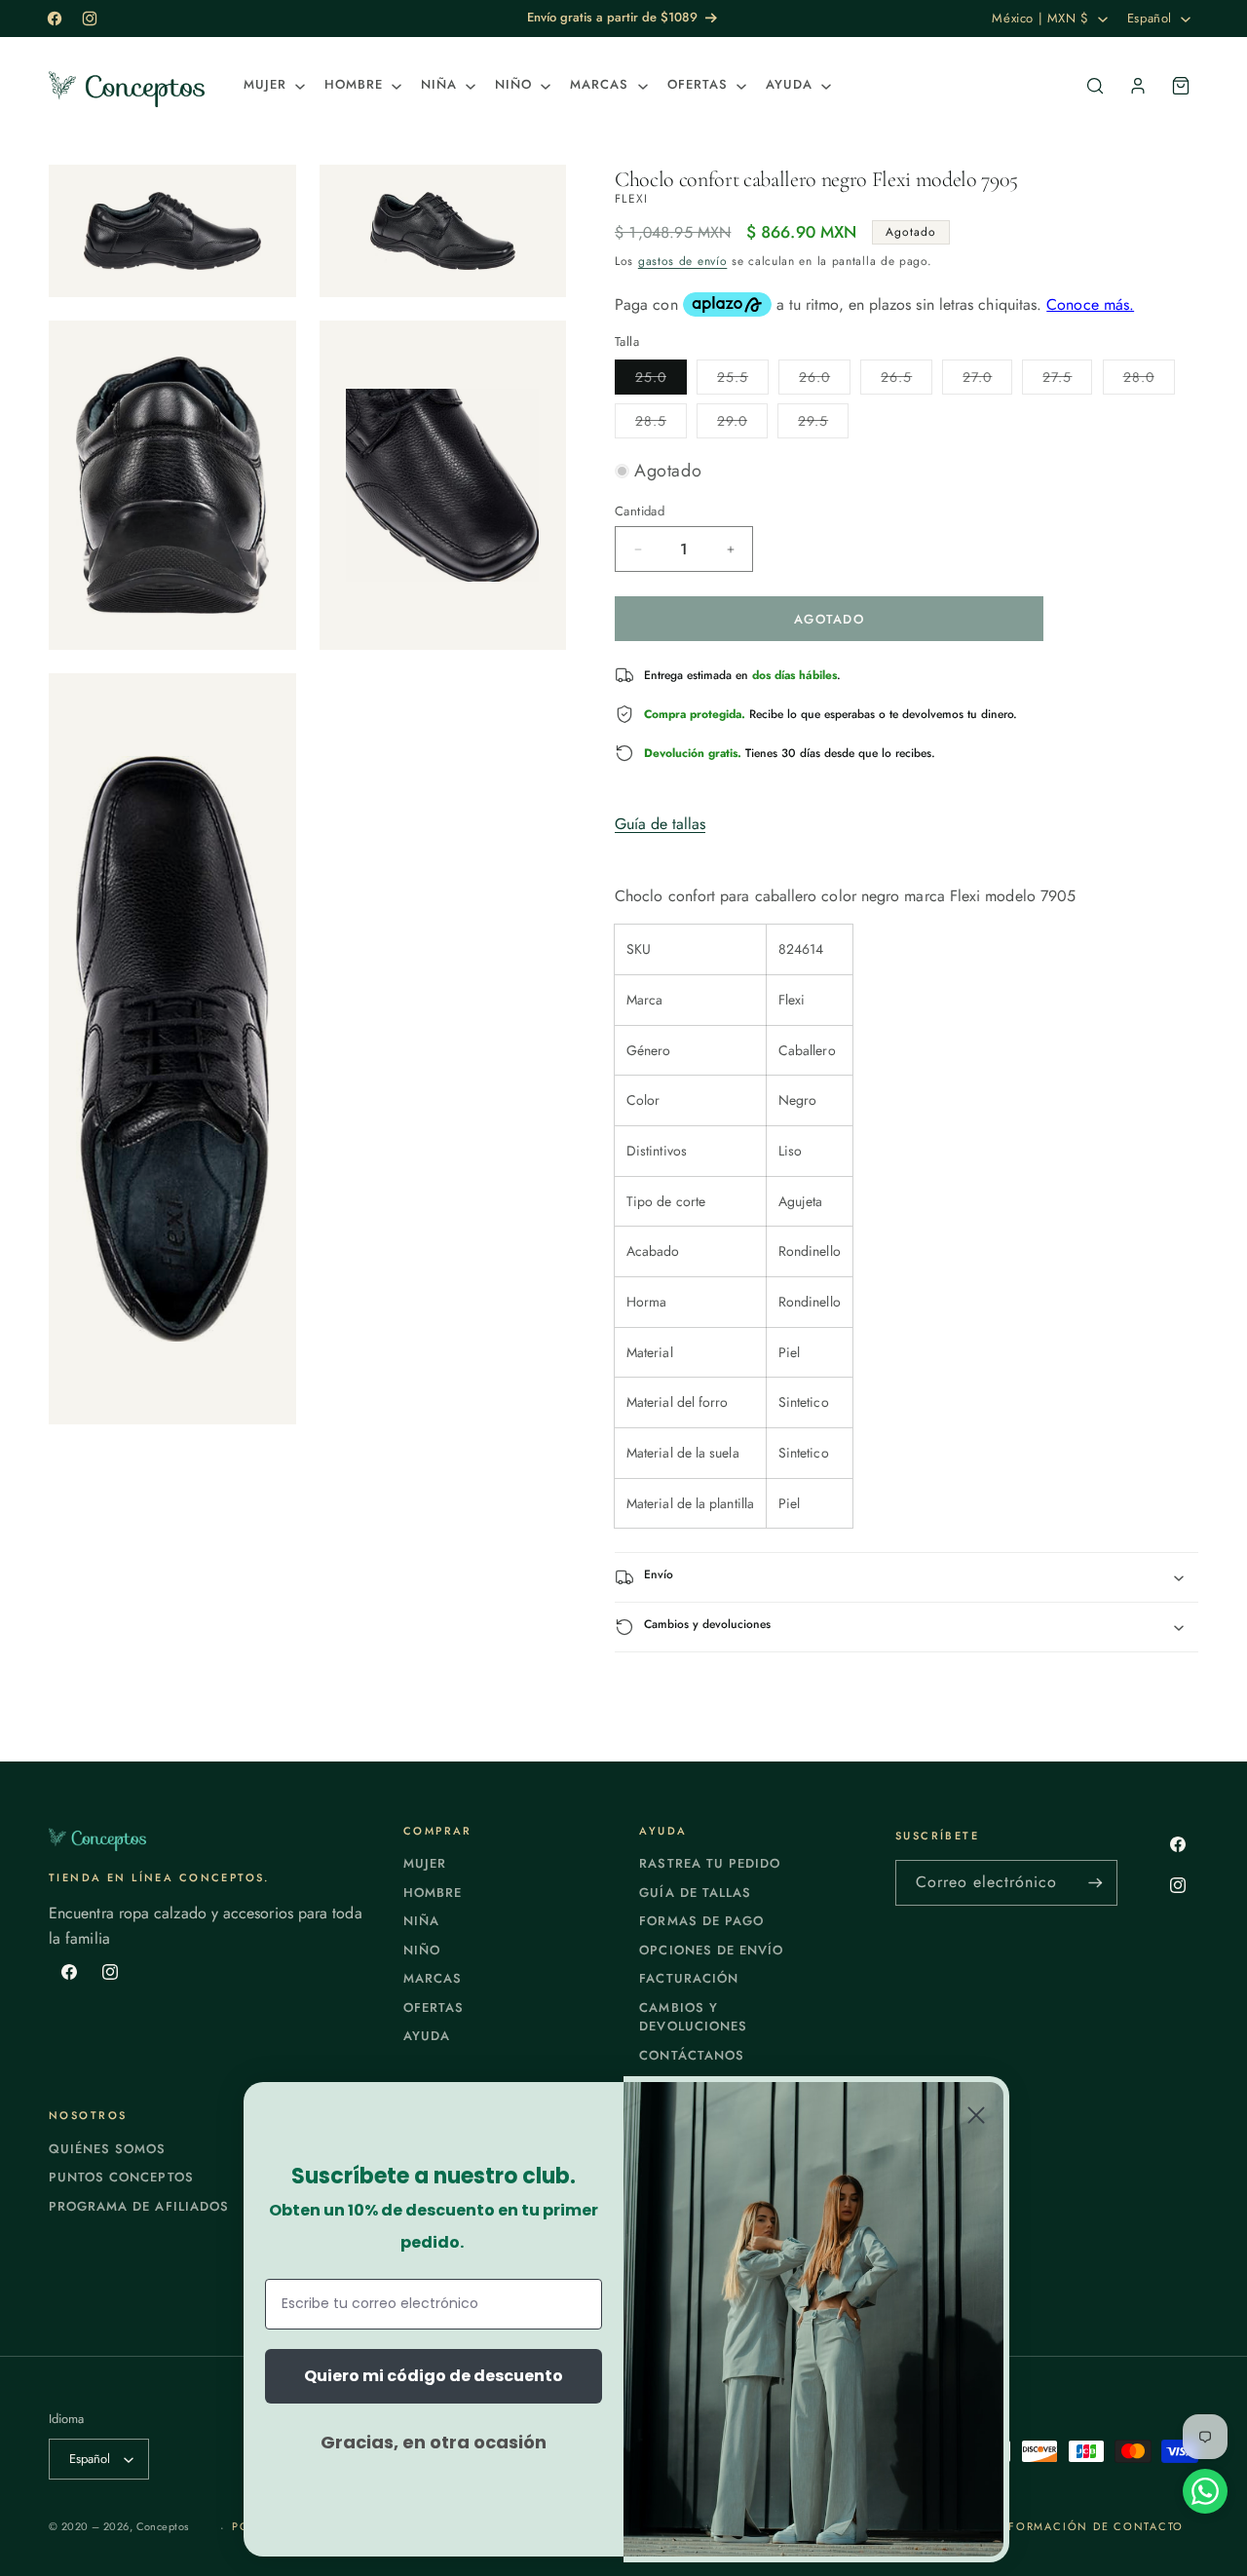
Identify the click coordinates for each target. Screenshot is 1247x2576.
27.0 (987, 380)
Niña (421, 1921)
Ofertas (434, 2008)
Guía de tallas (660, 824)
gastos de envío (683, 261)
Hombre (433, 1893)
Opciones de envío (711, 1950)
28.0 (1149, 380)
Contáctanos (691, 2055)
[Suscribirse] (1095, 1883)
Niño (422, 1950)
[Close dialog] (976, 2115)
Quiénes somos (108, 2149)
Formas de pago (701, 1921)
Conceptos (163, 2526)
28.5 (661, 424)
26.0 (825, 380)
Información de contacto (1089, 2526)
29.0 (742, 424)
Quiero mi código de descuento (434, 2376)
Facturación (688, 1978)
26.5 (907, 380)
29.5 (823, 424)
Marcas (433, 1978)
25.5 (743, 380)
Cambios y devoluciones (693, 2017)
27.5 (1067, 380)
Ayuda (427, 2036)
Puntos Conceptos (121, 2177)
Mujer (425, 1863)
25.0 (661, 380)
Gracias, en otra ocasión (434, 2442)
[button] (272, 85)
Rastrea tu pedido (710, 1863)
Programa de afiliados (139, 2206)
